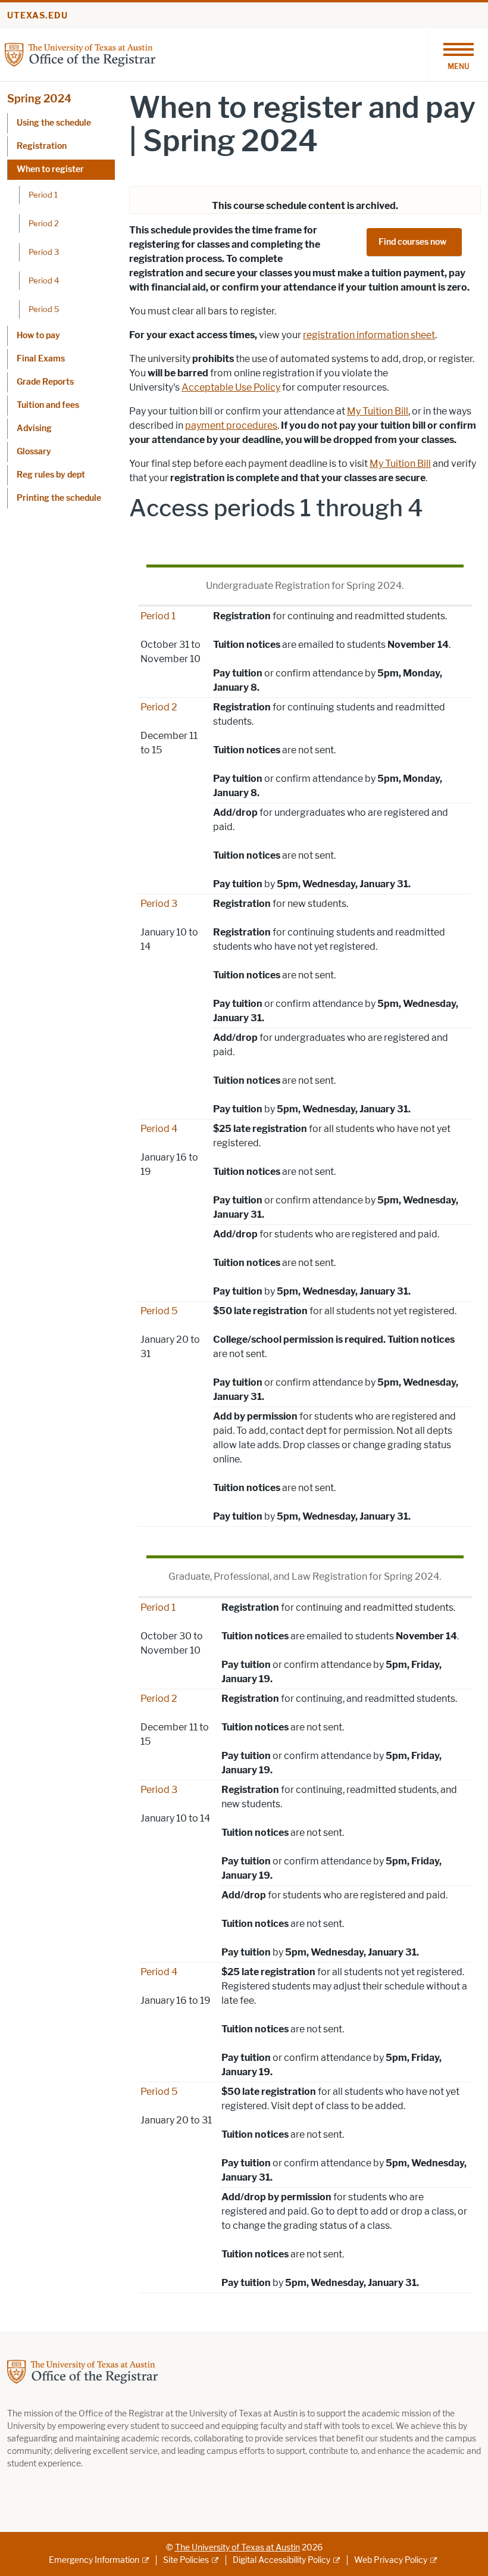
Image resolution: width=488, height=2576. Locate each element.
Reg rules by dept (51, 475)
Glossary (34, 452)
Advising (34, 428)
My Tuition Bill (378, 411)
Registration (42, 146)
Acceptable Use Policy (231, 387)
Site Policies (186, 2560)
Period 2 (44, 223)
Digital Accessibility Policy (281, 2560)
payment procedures (231, 425)
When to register (50, 169)
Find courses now (413, 242)
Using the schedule (54, 123)
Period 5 (44, 309)
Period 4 (44, 280)
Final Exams (41, 359)
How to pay (38, 336)
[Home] (80, 54)
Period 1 (43, 195)
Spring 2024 (39, 99)
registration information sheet (369, 335)
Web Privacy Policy (391, 2560)
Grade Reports (45, 382)
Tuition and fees (48, 405)
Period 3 (44, 252)
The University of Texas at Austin (237, 2548)
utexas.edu (37, 16)
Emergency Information (94, 2560)
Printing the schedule (59, 498)
